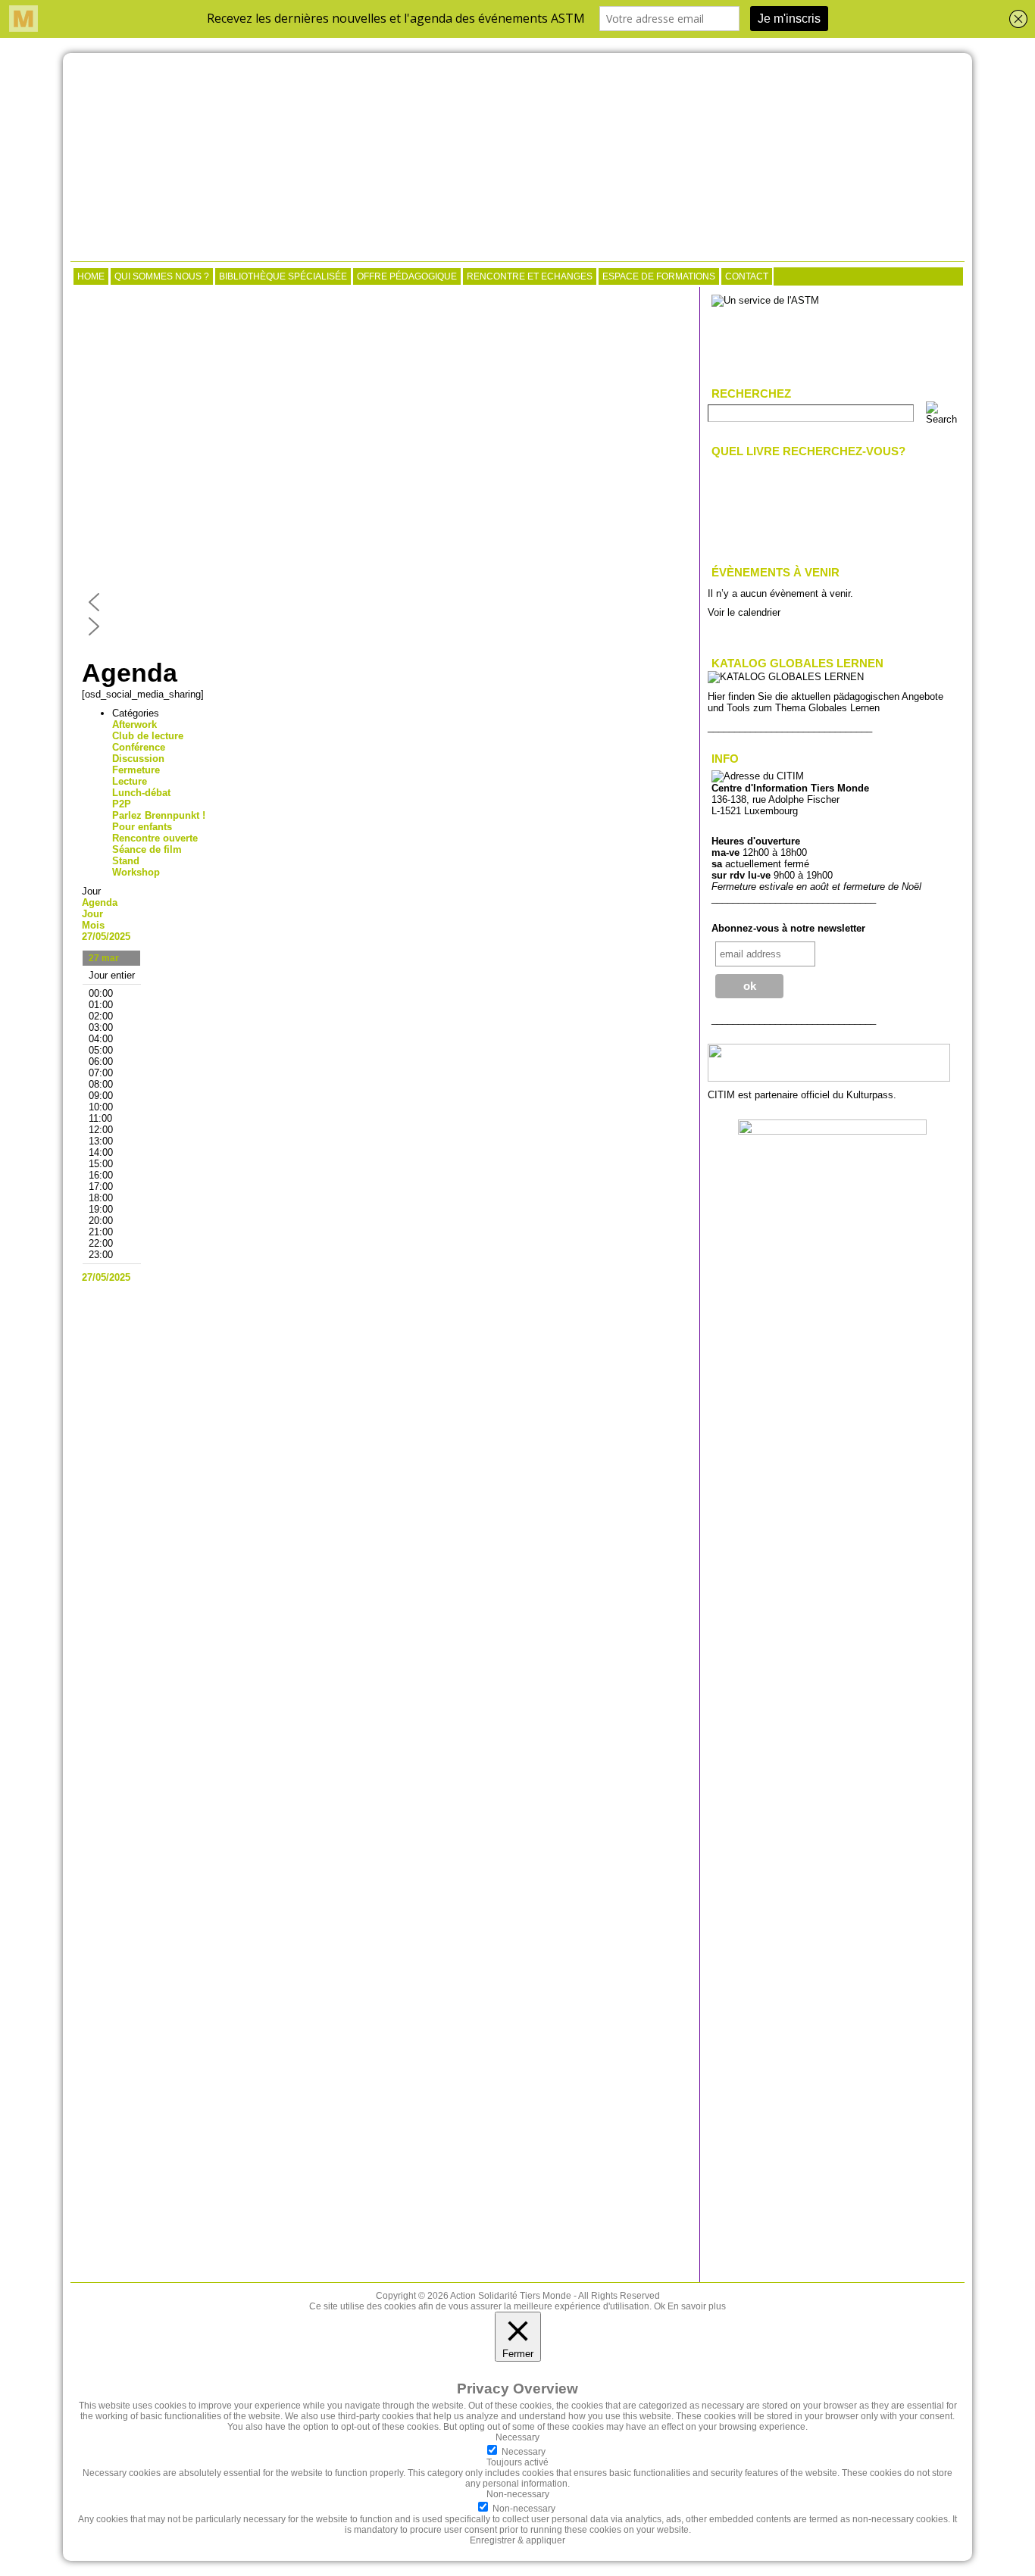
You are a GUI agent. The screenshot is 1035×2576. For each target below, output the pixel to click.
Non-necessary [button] (518, 2494)
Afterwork (134, 724)
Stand (126, 861)
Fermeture (136, 770)
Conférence (139, 747)
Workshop (136, 872)
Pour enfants (142, 827)
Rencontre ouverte (155, 838)
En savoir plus (697, 2306)
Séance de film (147, 849)
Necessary (524, 2452)
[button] (385, 602)
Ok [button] (660, 2306)
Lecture (130, 781)
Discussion (138, 759)
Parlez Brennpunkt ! (159, 815)
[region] (385, 467)
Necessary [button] (517, 2437)
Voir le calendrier (744, 612)
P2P (122, 804)
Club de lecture (148, 736)
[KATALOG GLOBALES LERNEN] (786, 677)
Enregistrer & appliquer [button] (517, 2540)
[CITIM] (517, 159)
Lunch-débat (141, 793)
